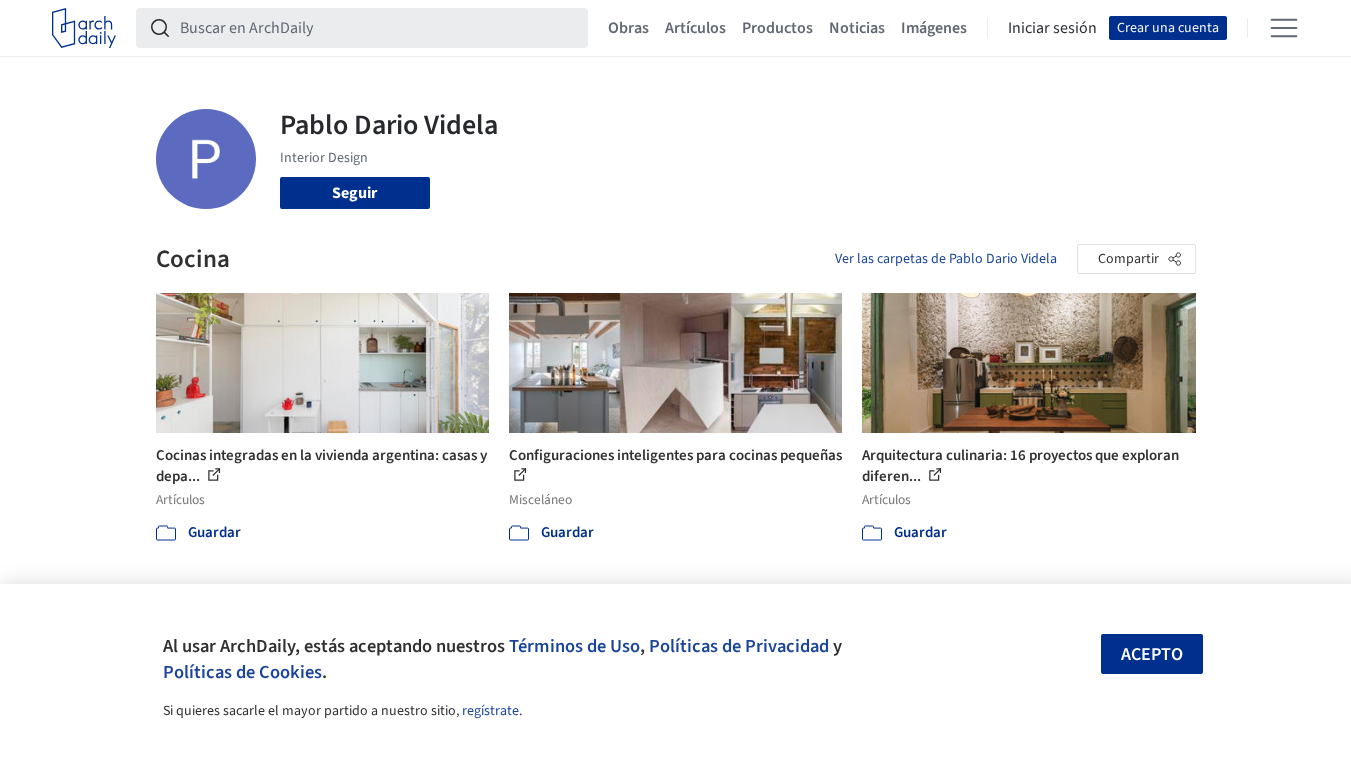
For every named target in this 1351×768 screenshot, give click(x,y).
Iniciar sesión (1052, 28)
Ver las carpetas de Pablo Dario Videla (946, 259)
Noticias (857, 28)
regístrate (490, 711)
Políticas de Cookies (242, 672)
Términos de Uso (574, 646)
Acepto (1152, 654)
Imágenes (934, 28)
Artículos (695, 28)
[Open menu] (1284, 28)
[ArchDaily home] (84, 28)
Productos (777, 28)
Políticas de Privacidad (739, 646)
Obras (628, 28)
